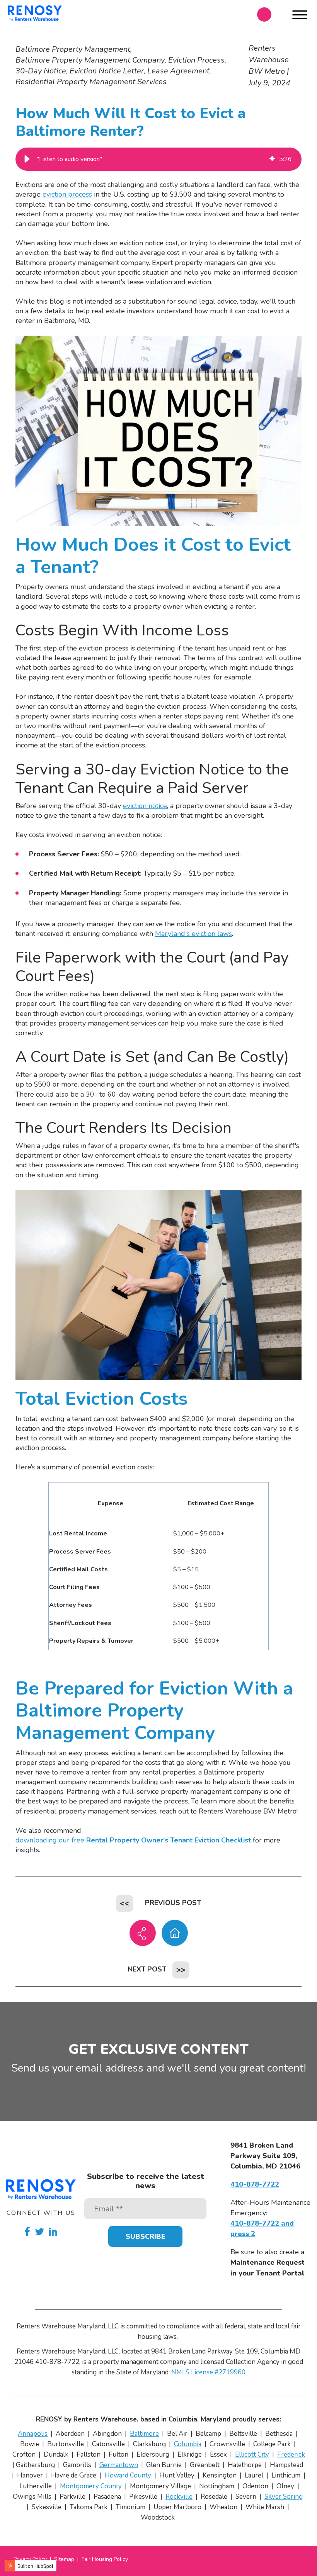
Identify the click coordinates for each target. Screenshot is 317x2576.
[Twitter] (39, 2232)
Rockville (179, 2497)
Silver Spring (284, 2497)
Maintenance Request (268, 2262)
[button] (27, 159)
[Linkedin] (53, 2232)
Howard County (128, 2475)
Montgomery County (91, 2486)
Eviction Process (196, 60)
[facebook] (27, 2232)
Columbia (188, 2444)
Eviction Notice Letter (107, 71)
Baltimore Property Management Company (90, 60)
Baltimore (144, 2434)
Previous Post (173, 1903)
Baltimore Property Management (73, 49)
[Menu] (300, 16)
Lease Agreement (178, 71)
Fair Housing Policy (105, 2559)
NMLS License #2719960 (208, 2372)
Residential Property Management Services (91, 82)
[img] (272, 159)
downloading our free (133, 1840)
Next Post (147, 1969)
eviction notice (145, 806)
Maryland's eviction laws (193, 934)
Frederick (291, 2455)
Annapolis (33, 2434)
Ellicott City (252, 2455)
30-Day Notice (41, 71)
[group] (158, 159)
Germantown (119, 2465)
